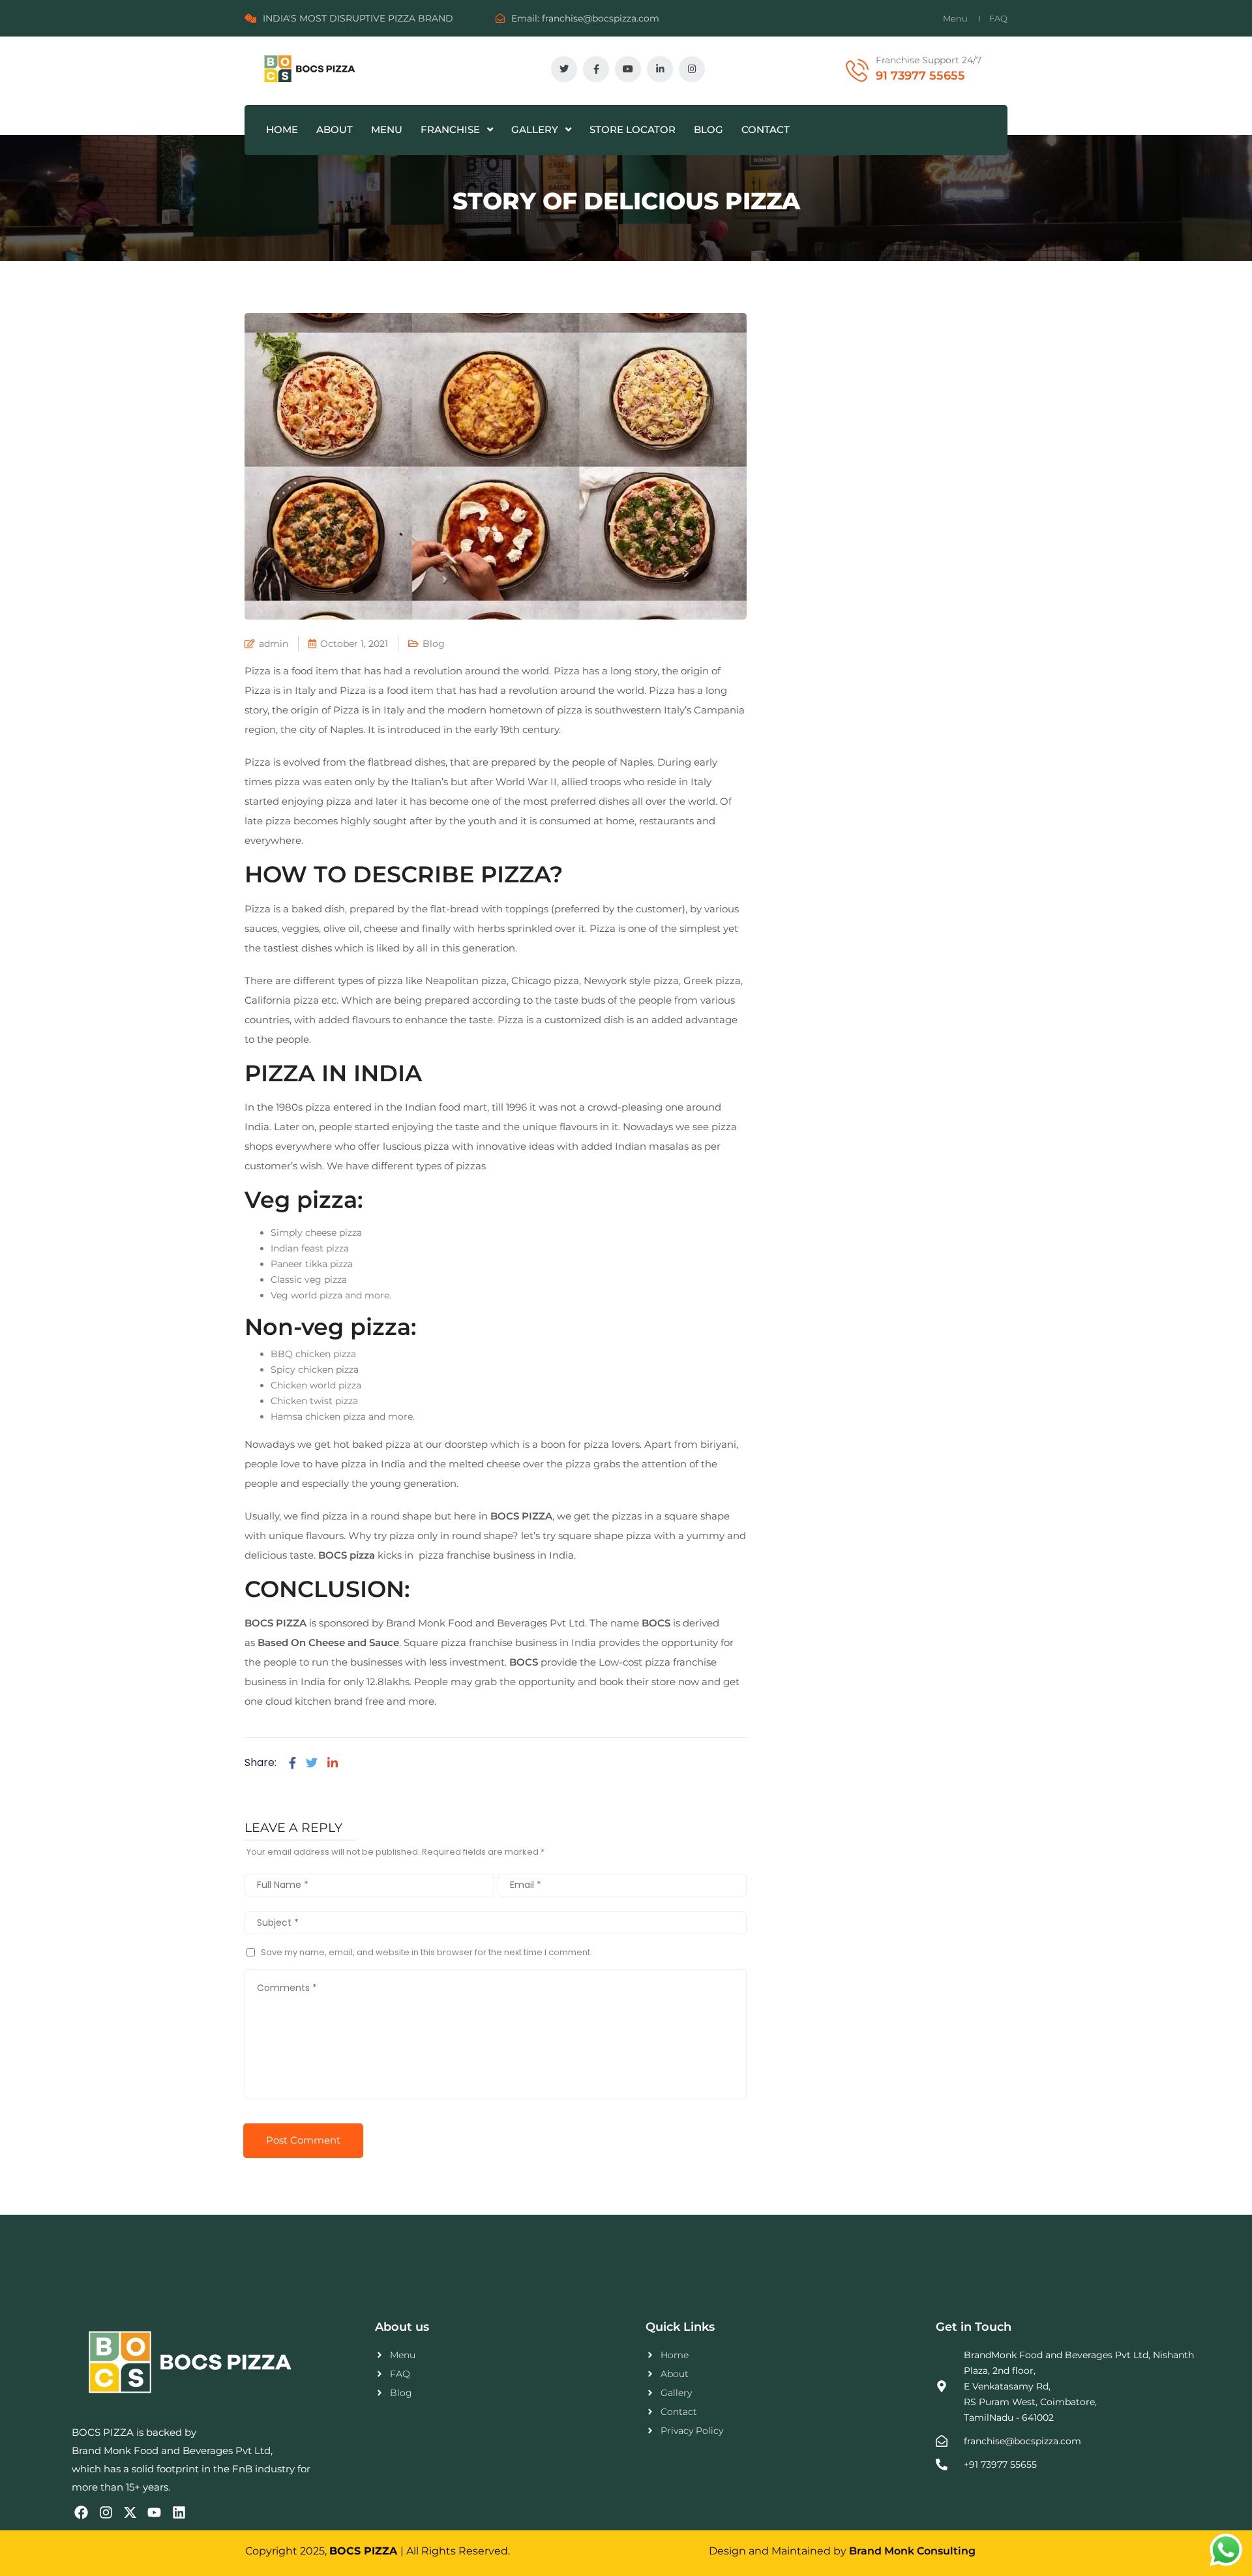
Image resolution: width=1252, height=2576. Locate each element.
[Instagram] (105, 2512)
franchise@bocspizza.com (601, 18)
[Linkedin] (333, 1763)
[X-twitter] (130, 2512)
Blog (434, 644)
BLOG (708, 129)
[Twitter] (312, 1763)
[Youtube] (154, 2512)
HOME (282, 129)
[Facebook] (292, 1763)
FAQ (998, 18)
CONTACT (766, 129)
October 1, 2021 (354, 644)
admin (274, 644)
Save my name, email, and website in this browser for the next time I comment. (426, 1952)
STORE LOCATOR (633, 129)
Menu (955, 18)
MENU (387, 129)
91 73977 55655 (920, 76)
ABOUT (335, 129)
